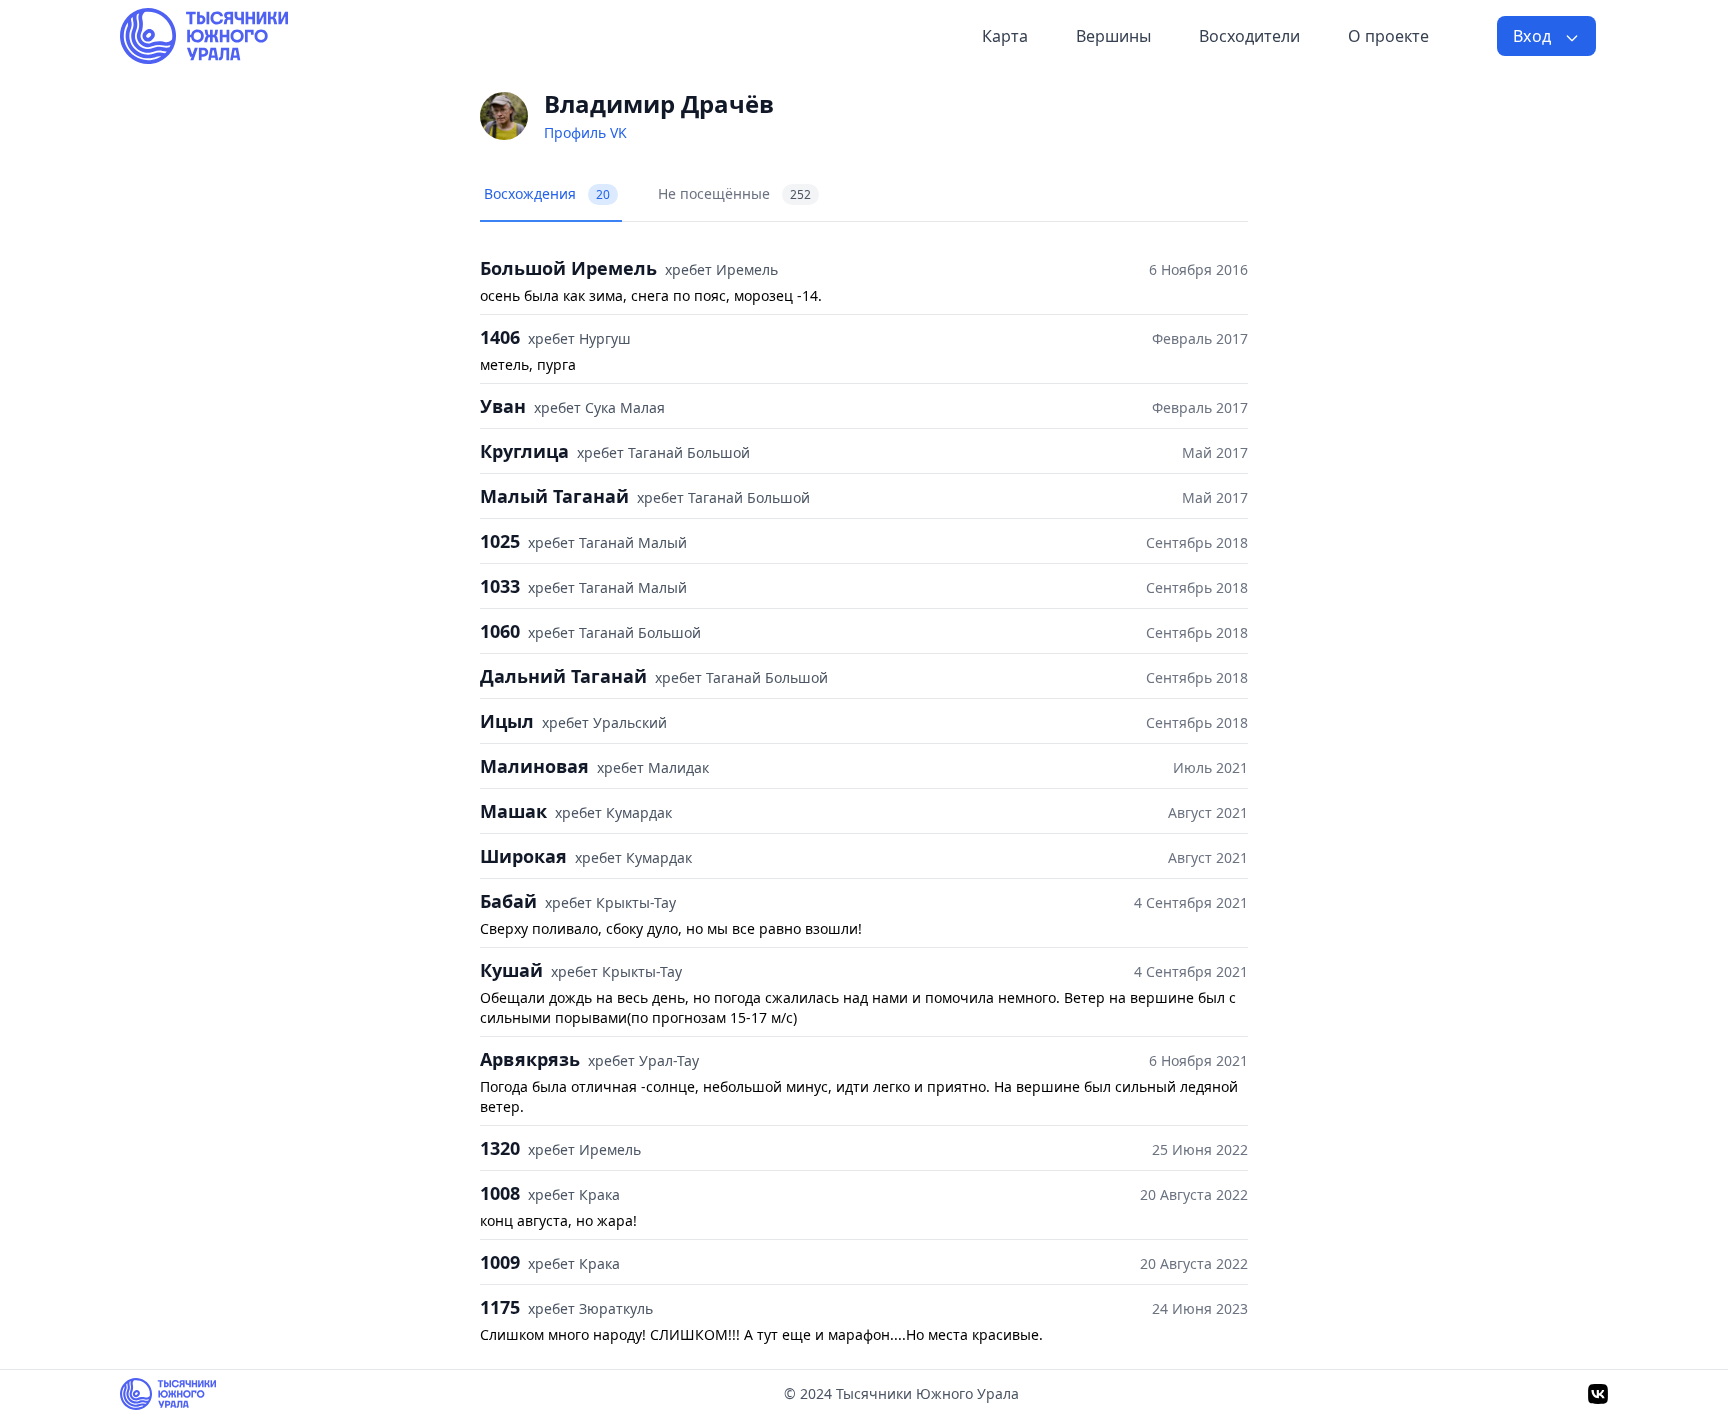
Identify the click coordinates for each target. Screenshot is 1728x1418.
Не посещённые (734, 193)
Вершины (1113, 36)
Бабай (508, 901)
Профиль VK (585, 132)
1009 (500, 1262)
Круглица (524, 451)
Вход (1534, 36)
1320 (500, 1148)
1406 (500, 337)
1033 (500, 586)
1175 (500, 1307)
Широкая (523, 856)
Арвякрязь (530, 1059)
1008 (500, 1193)
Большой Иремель (568, 268)
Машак (513, 811)
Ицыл (507, 721)
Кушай (511, 970)
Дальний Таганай (563, 676)
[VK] (1598, 1394)
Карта (1005, 36)
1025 (500, 541)
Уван (503, 406)
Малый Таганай (554, 496)
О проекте (1388, 36)
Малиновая (534, 766)
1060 (500, 631)
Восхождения (547, 193)
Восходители (1249, 36)
